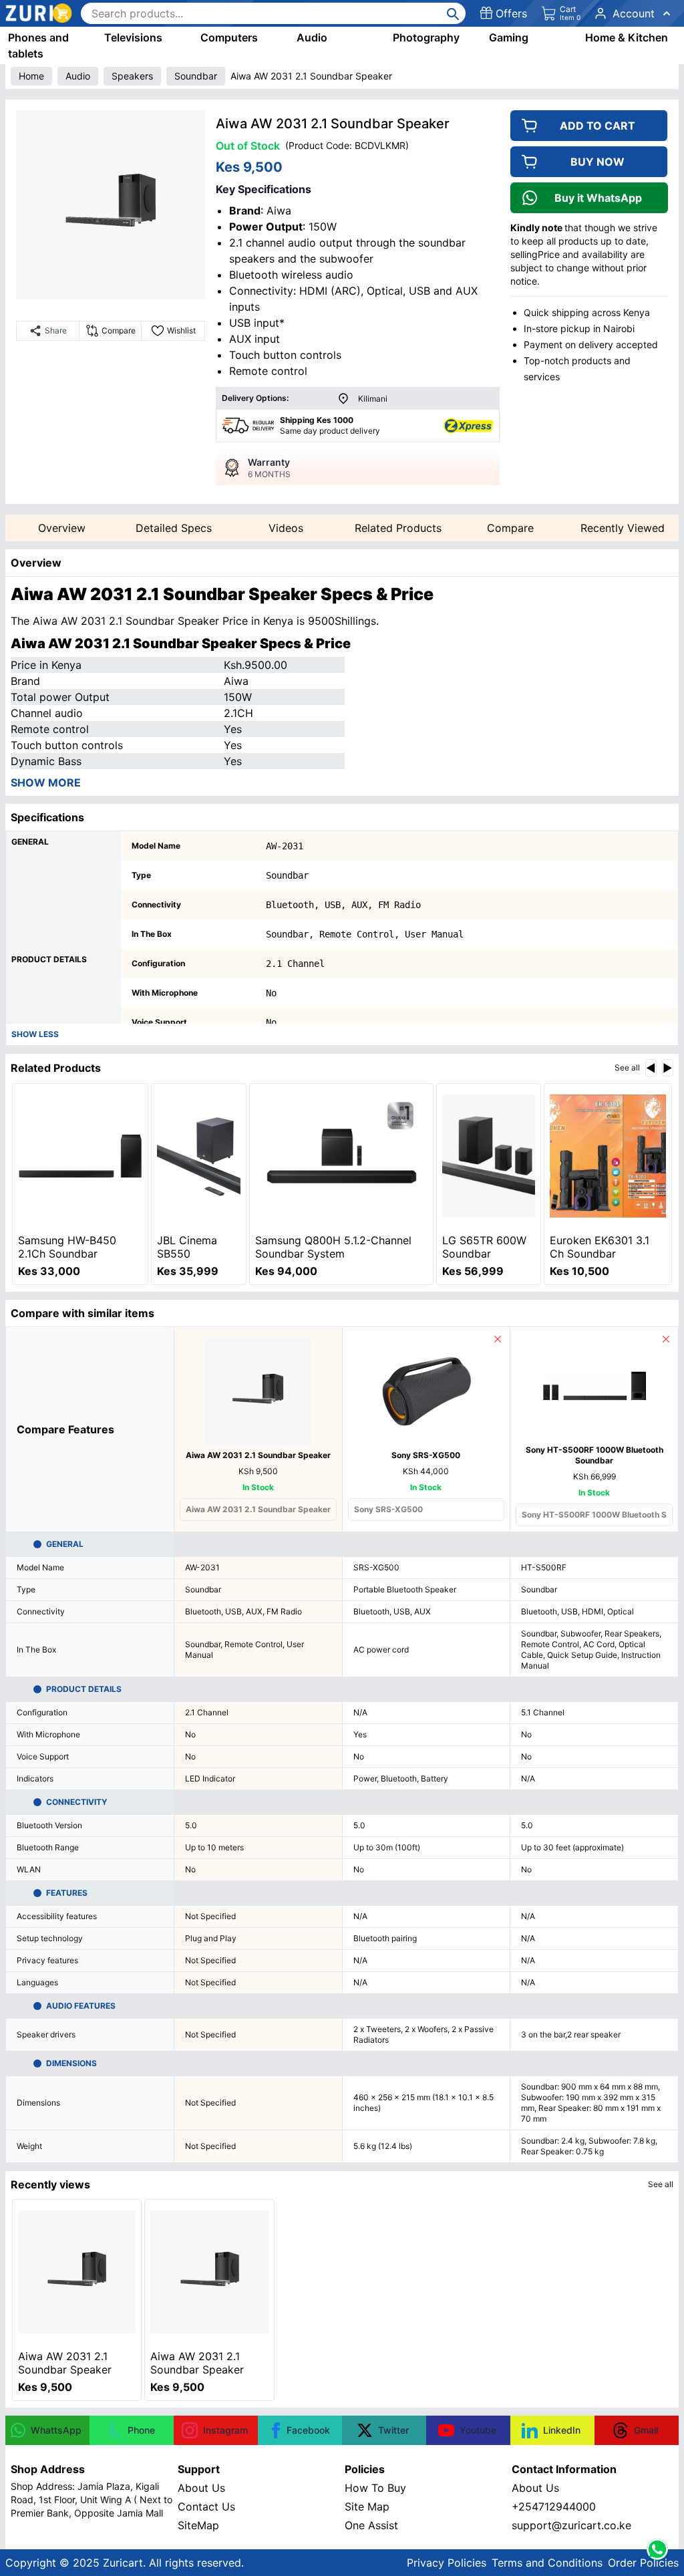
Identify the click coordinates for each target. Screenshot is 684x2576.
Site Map (367, 2507)
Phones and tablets (38, 45)
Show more (46, 782)
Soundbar (196, 76)
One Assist (371, 2525)
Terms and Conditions (547, 2563)
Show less (35, 1034)
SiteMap (198, 2525)
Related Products (398, 528)
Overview (62, 528)
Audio (312, 37)
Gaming (509, 37)
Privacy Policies (447, 2563)
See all (627, 1067)
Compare (510, 528)
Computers (229, 37)
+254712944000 (554, 2507)
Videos (286, 528)
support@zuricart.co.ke (571, 2525)
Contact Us (206, 2507)
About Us (201, 2488)
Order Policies (643, 2563)
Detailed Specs (174, 528)
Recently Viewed (623, 528)
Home (31, 76)
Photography (426, 37)
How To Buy (375, 2488)
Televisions (133, 37)
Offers (511, 13)
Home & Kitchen (627, 37)
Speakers (132, 76)
